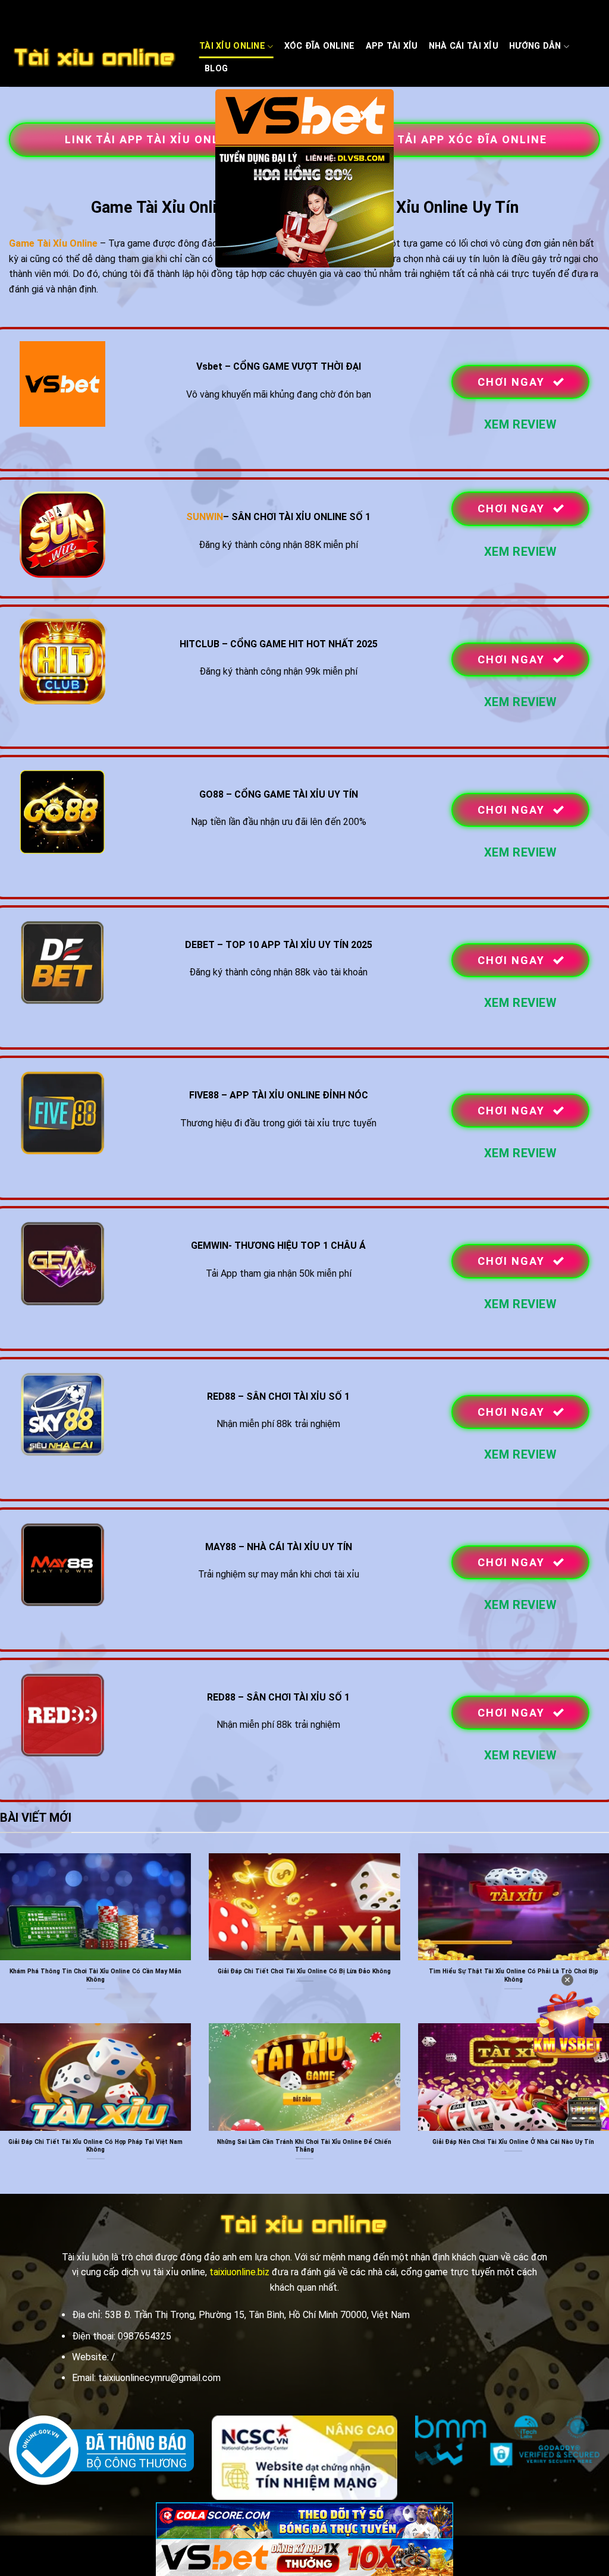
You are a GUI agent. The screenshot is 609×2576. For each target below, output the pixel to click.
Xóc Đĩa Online (320, 46)
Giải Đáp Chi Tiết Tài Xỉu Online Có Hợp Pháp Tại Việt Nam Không (95, 2146)
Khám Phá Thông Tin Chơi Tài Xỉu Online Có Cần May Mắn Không (95, 1975)
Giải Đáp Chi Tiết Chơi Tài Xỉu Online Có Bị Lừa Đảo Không (304, 1971)
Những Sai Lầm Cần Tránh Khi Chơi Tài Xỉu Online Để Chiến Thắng (304, 2146)
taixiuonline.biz (239, 2272)
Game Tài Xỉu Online (53, 243)
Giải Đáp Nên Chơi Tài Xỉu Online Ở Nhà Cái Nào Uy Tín (513, 2142)
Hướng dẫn (535, 46)
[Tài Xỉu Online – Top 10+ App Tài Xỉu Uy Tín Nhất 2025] (95, 58)
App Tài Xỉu (392, 46)
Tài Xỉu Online (232, 46)
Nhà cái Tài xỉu (464, 46)
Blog (216, 69)
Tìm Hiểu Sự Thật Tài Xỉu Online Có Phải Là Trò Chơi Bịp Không (514, 1975)
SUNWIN (205, 517)
